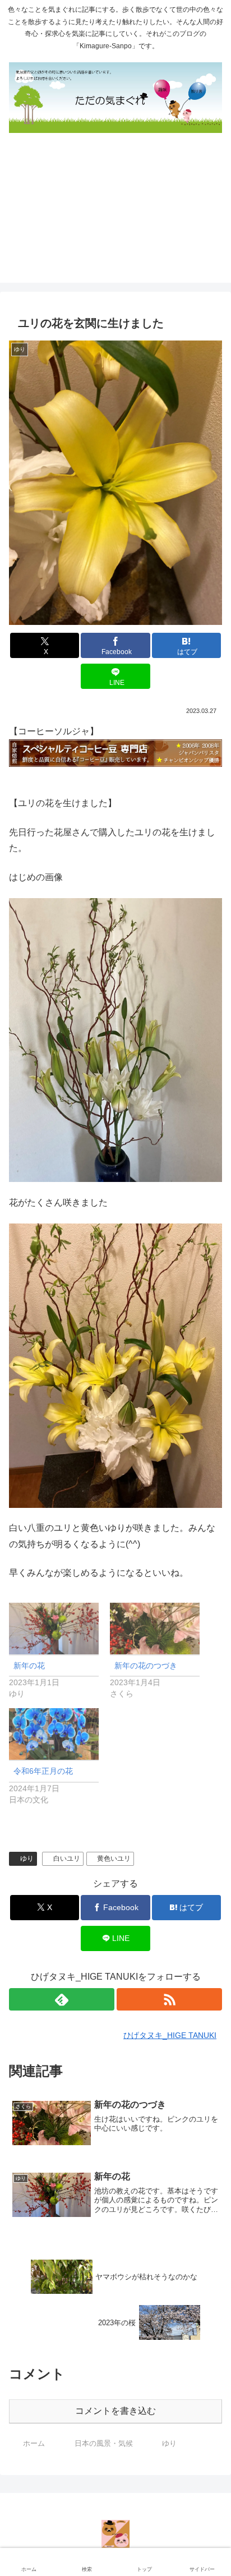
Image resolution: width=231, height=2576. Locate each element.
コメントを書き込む (115, 2411)
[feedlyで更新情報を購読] (62, 1999)
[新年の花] (54, 1628)
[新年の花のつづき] (155, 1628)
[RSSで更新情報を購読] (169, 1999)
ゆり (27, 1859)
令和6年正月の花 (43, 1771)
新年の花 (29, 1666)
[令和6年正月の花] (54, 1734)
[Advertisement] (115, 213)
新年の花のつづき (146, 1666)
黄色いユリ (114, 1859)
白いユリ (67, 1859)
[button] (209, 1808)
